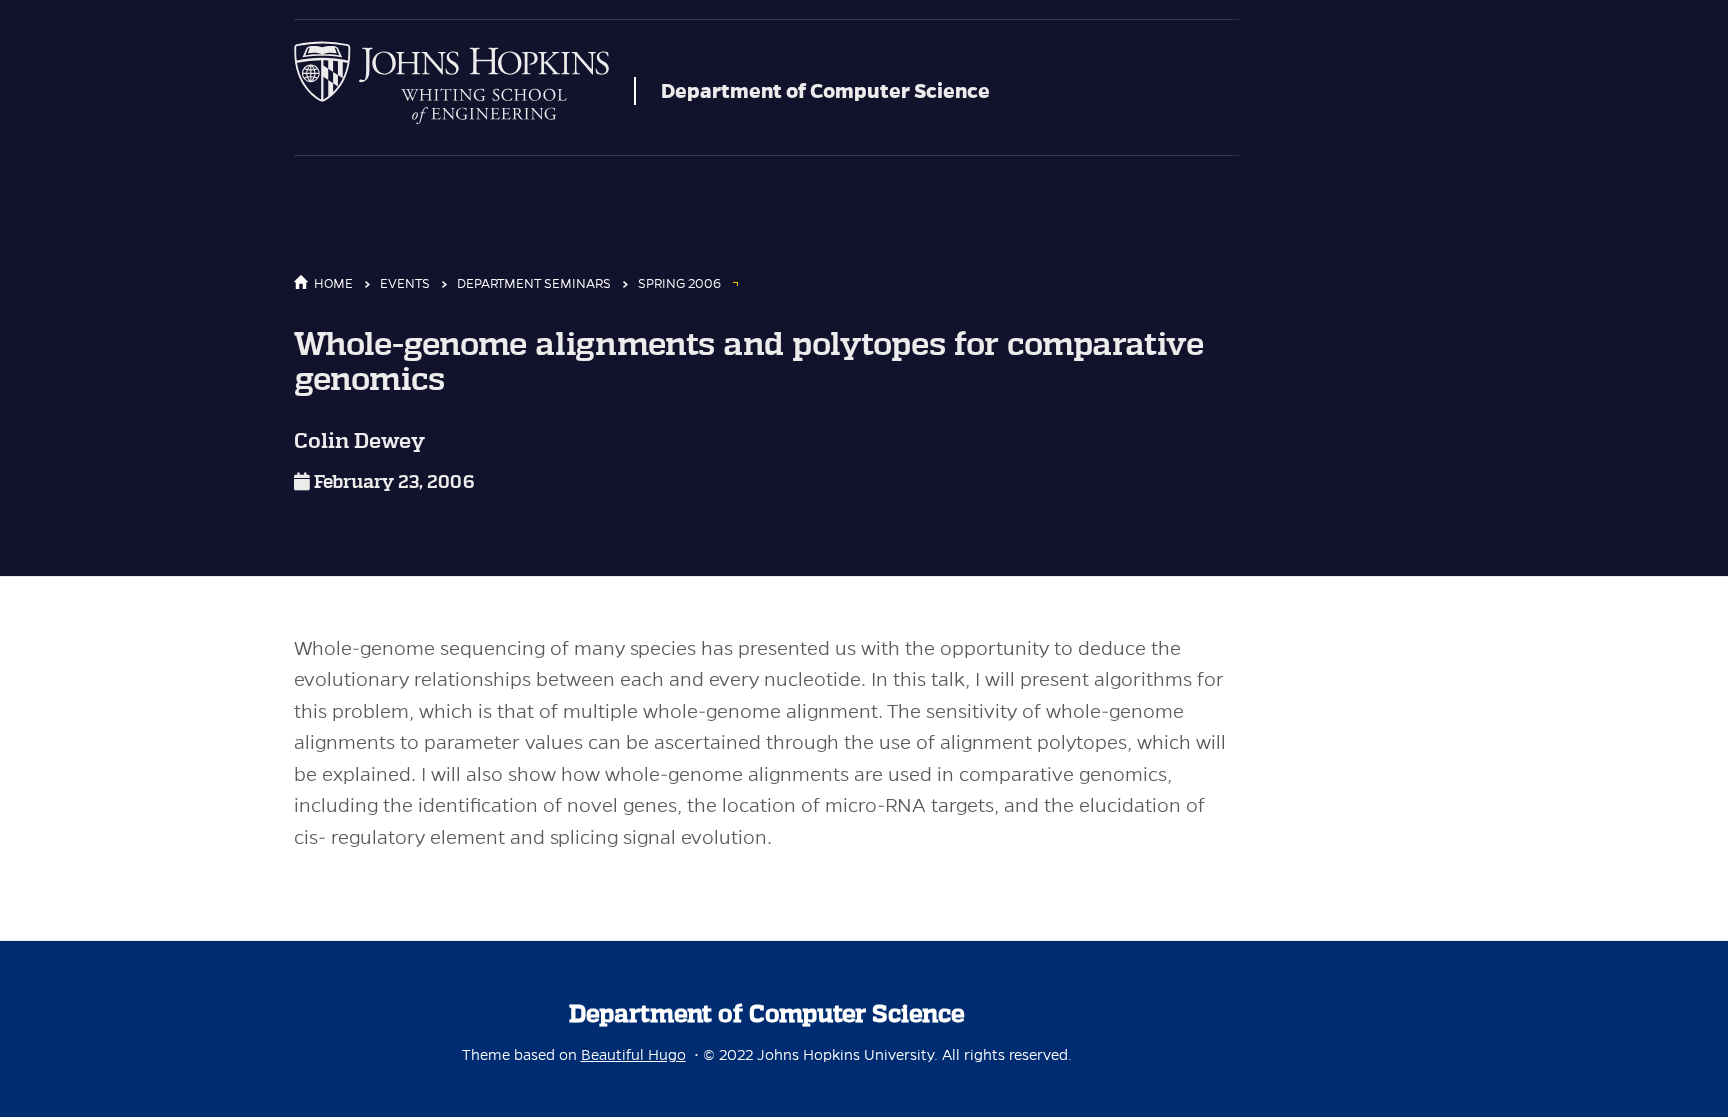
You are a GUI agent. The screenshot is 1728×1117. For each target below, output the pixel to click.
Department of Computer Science (825, 91)
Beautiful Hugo (633, 1055)
